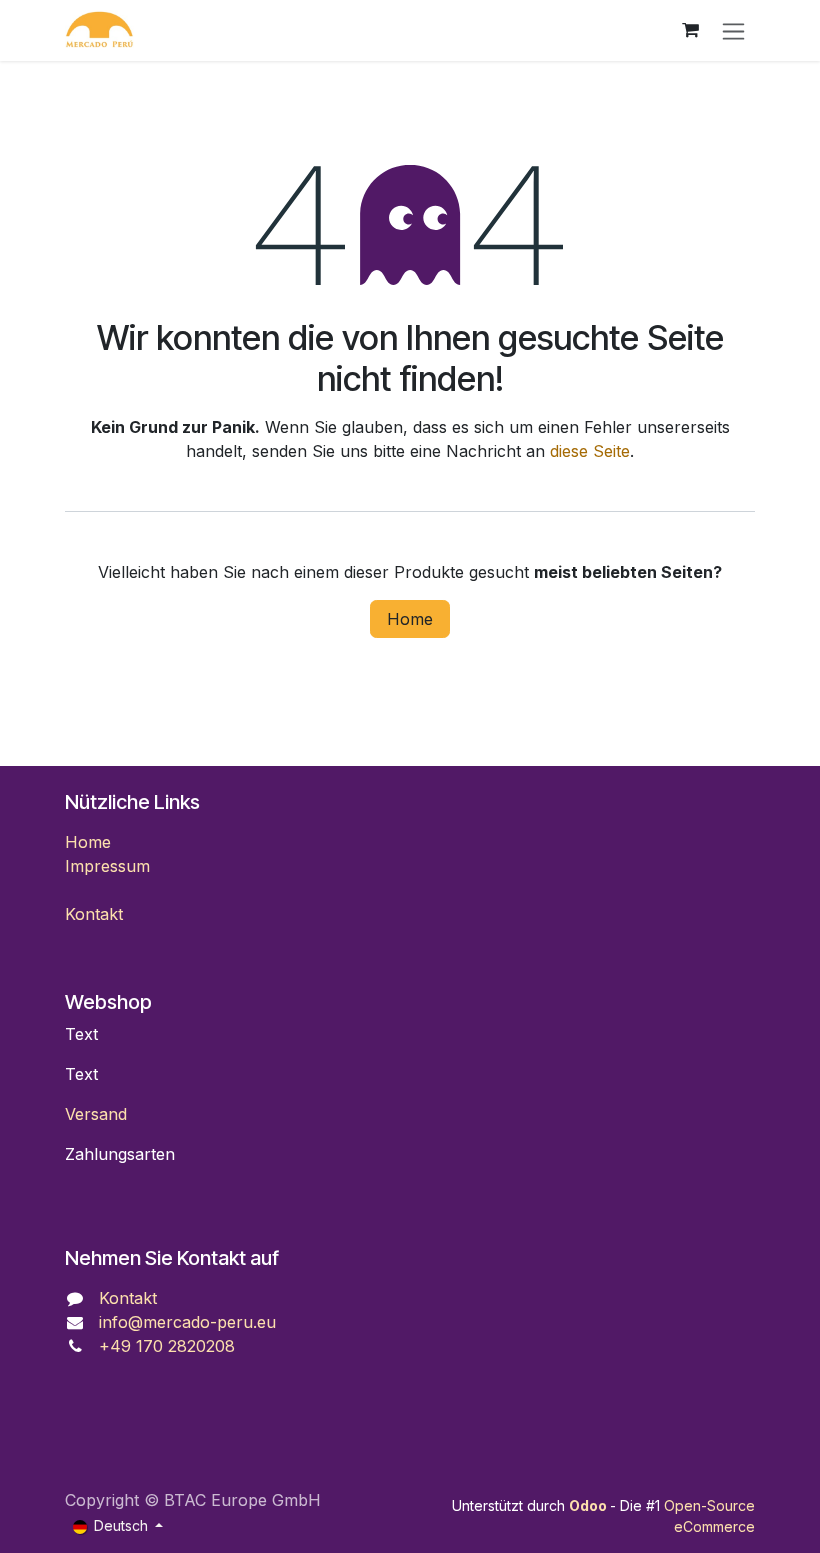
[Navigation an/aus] (733, 30)
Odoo (589, 1505)
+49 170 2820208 (167, 1346)
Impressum (107, 866)
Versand (96, 1114)
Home (410, 619)
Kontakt (94, 914)
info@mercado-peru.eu (187, 1322)
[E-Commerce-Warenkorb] (690, 30)
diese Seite (590, 451)
